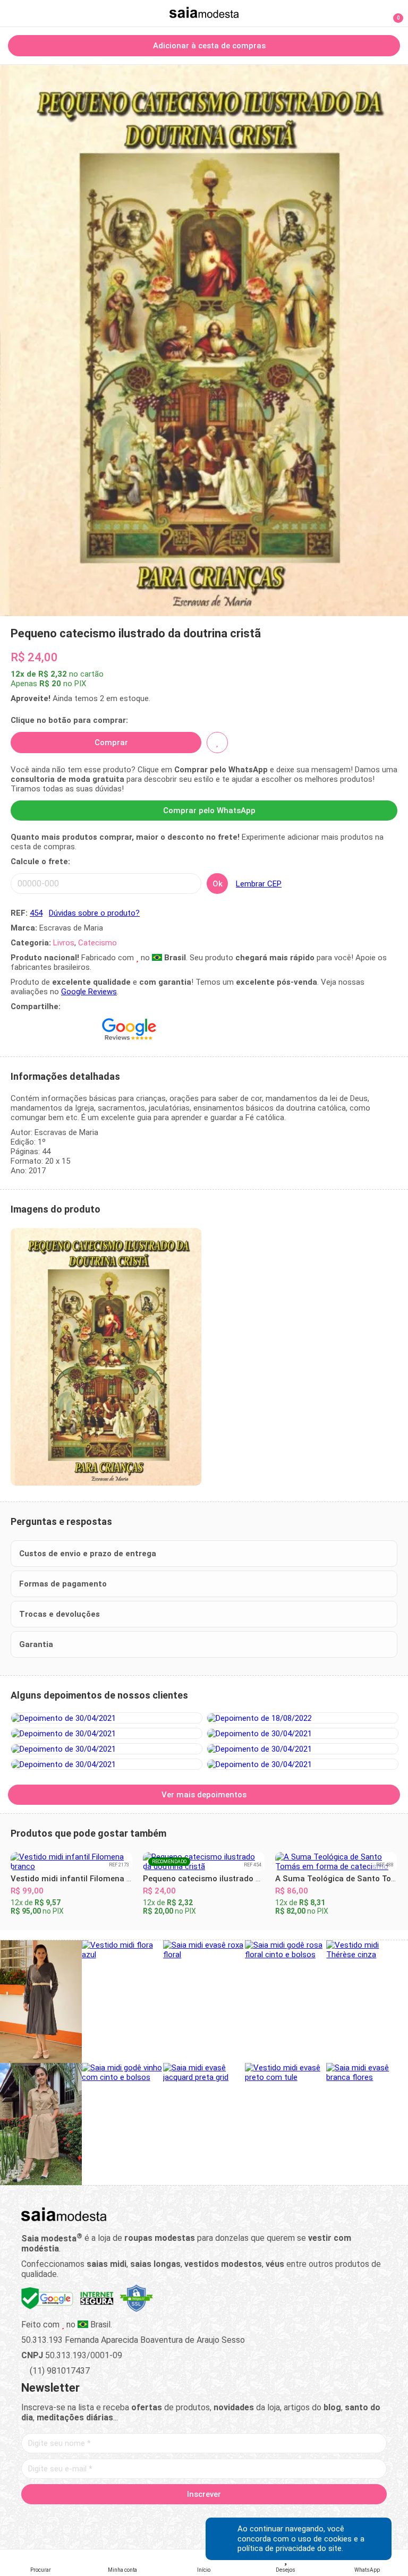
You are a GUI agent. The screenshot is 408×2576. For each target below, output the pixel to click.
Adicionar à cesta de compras (208, 46)
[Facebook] (148, 2519)
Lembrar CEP (259, 884)
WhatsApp (367, 2570)
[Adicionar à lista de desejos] (217, 743)
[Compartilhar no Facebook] (65, 1029)
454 (36, 913)
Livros (64, 943)
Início (204, 2570)
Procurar (41, 2570)
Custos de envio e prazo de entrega (88, 1554)
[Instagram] (186, 2519)
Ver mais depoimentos (204, 1795)
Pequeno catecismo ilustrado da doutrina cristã (101, 1879)
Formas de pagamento (63, 1584)
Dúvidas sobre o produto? (94, 913)
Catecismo (97, 943)
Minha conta (122, 2570)
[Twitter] (167, 2519)
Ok (218, 884)
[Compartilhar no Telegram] (42, 1029)
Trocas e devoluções (59, 1614)
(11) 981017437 (59, 2371)
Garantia (36, 1644)
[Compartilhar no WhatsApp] (19, 1029)
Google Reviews (89, 992)
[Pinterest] (204, 2519)
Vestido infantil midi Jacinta (329, 1869)
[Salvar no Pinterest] (88, 1029)
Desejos (286, 2570)
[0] (392, 13)
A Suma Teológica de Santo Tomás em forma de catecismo (255, 1879)
